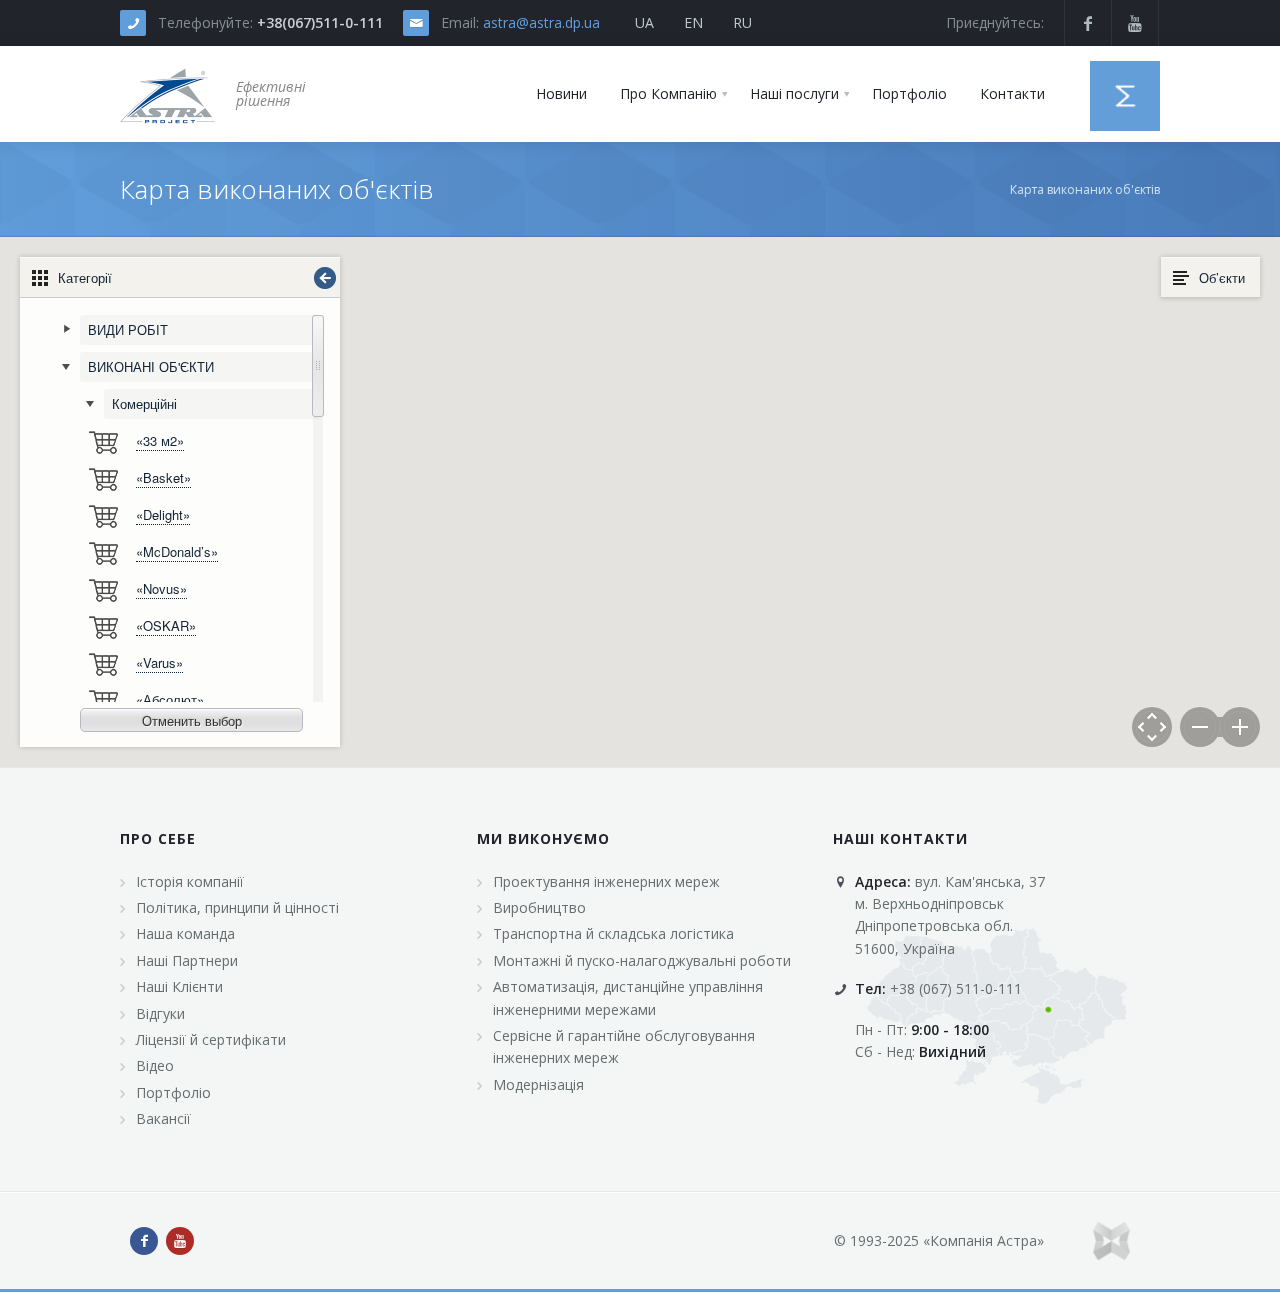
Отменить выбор (192, 720)
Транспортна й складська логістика (613, 933)
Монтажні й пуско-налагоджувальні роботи (642, 960)
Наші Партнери (187, 960)
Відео (155, 1065)
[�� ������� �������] (168, 94)
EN (693, 22)
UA (644, 22)
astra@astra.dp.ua (541, 22)
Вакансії (163, 1118)
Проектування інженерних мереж (606, 881)
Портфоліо (173, 1092)
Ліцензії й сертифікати (211, 1039)
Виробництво (539, 907)
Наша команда (185, 933)
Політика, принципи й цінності (237, 907)
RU (742, 22)
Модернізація (538, 1084)
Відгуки (160, 1013)
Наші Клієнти (179, 986)
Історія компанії (190, 881)
